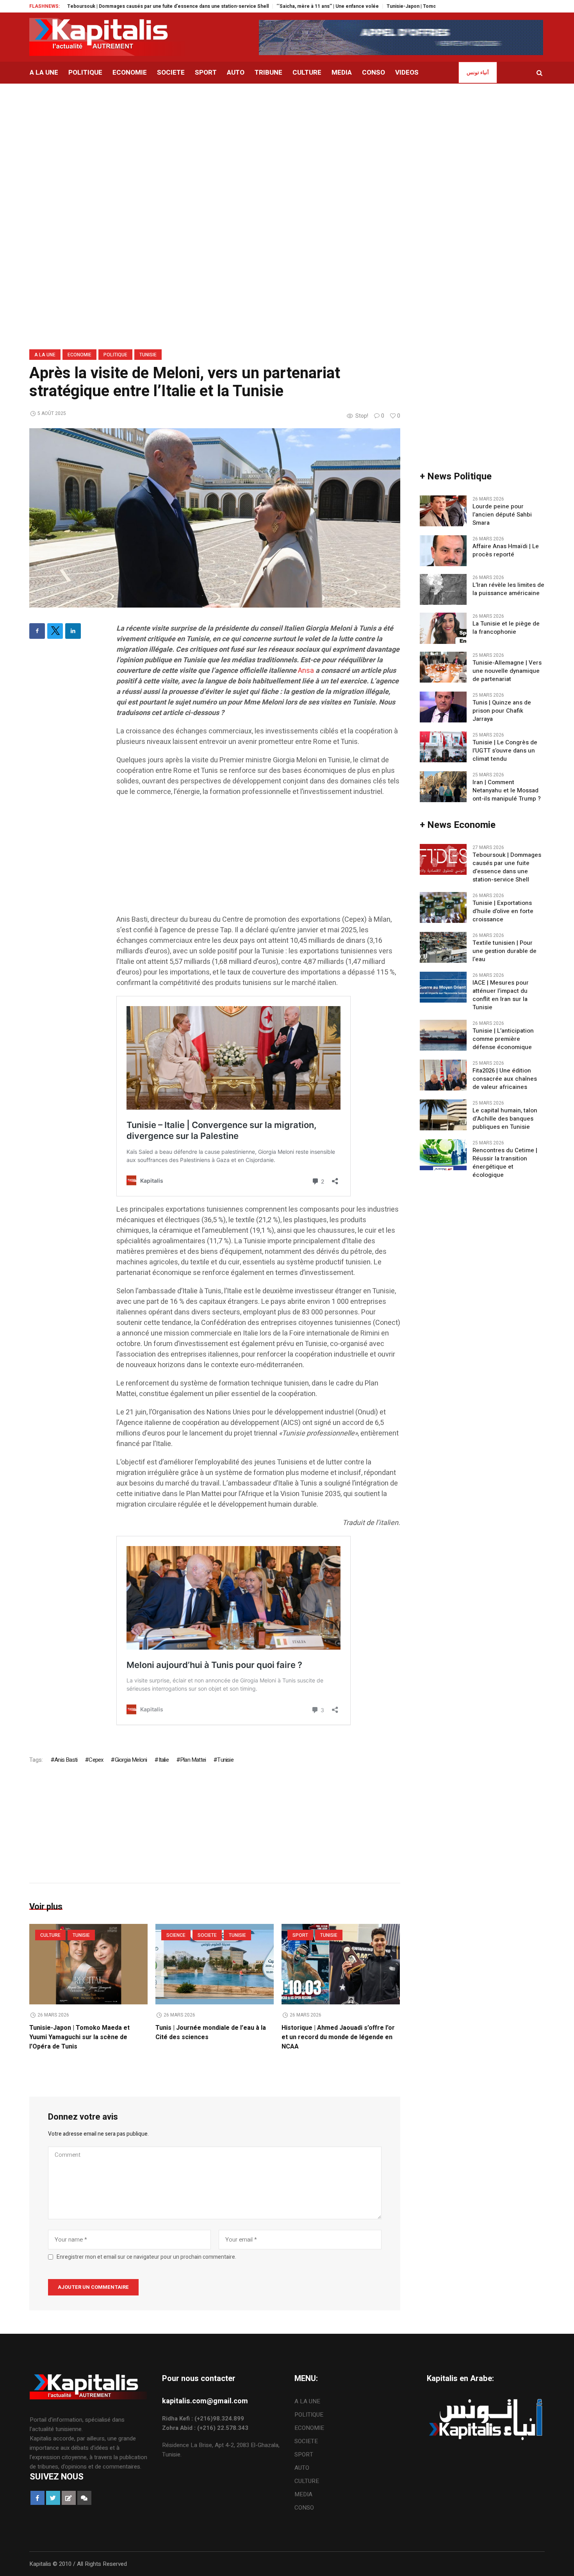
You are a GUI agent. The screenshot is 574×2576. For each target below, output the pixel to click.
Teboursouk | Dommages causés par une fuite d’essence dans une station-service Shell (107, 6)
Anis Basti (66, 1760)
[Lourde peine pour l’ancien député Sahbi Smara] (443, 511)
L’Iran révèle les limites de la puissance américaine (508, 589)
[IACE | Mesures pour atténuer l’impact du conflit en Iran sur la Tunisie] (443, 987)
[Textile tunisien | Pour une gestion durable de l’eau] (443, 947)
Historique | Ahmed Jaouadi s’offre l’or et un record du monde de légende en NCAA (338, 2037)
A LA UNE (45, 355)
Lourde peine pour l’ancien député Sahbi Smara (502, 515)
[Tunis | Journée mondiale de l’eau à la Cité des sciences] (215, 1964)
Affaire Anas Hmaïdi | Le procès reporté (506, 551)
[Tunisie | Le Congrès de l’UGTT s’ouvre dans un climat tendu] (443, 746)
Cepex (96, 1760)
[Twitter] (55, 631)
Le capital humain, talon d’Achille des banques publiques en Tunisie (505, 1119)
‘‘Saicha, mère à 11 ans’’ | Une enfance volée (267, 6)
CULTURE (50, 1935)
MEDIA (303, 2494)
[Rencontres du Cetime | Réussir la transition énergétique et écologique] (443, 1154)
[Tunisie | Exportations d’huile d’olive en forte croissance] (443, 907)
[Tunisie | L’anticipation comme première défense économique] (443, 1035)
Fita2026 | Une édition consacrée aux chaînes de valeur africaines (505, 1079)
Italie (163, 1760)
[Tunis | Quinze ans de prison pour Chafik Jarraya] (443, 706)
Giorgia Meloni (131, 1760)
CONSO (304, 2508)
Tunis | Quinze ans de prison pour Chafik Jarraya (502, 711)
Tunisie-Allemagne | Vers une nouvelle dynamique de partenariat (507, 671)
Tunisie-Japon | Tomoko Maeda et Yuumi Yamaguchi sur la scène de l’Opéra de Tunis (422, 6)
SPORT (300, 1935)
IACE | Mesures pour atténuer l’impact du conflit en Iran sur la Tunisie (501, 995)
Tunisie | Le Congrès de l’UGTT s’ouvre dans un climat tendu (505, 751)
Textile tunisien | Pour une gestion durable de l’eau (504, 951)
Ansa (306, 671)
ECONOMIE (79, 355)
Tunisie (148, 355)
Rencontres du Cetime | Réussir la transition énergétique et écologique (505, 1163)
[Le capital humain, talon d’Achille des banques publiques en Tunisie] (443, 1114)
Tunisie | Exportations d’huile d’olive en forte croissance (503, 911)
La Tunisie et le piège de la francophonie (506, 628)
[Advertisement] (287, 142)
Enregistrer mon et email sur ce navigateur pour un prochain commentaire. (146, 2257)
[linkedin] (73, 631)
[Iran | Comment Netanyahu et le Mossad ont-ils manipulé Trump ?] (443, 786)
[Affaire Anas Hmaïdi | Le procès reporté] (443, 551)
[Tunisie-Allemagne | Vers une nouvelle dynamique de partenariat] (443, 667)
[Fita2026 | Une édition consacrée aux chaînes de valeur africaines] (443, 1074)
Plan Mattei (193, 1760)
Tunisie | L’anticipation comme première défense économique (503, 1039)
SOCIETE (207, 1935)
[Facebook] (37, 631)
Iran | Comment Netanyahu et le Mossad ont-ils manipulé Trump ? (507, 791)
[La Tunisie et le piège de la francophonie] (443, 628)
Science (176, 1935)
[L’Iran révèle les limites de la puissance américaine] (443, 589)
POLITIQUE (115, 355)
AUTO (302, 2468)
